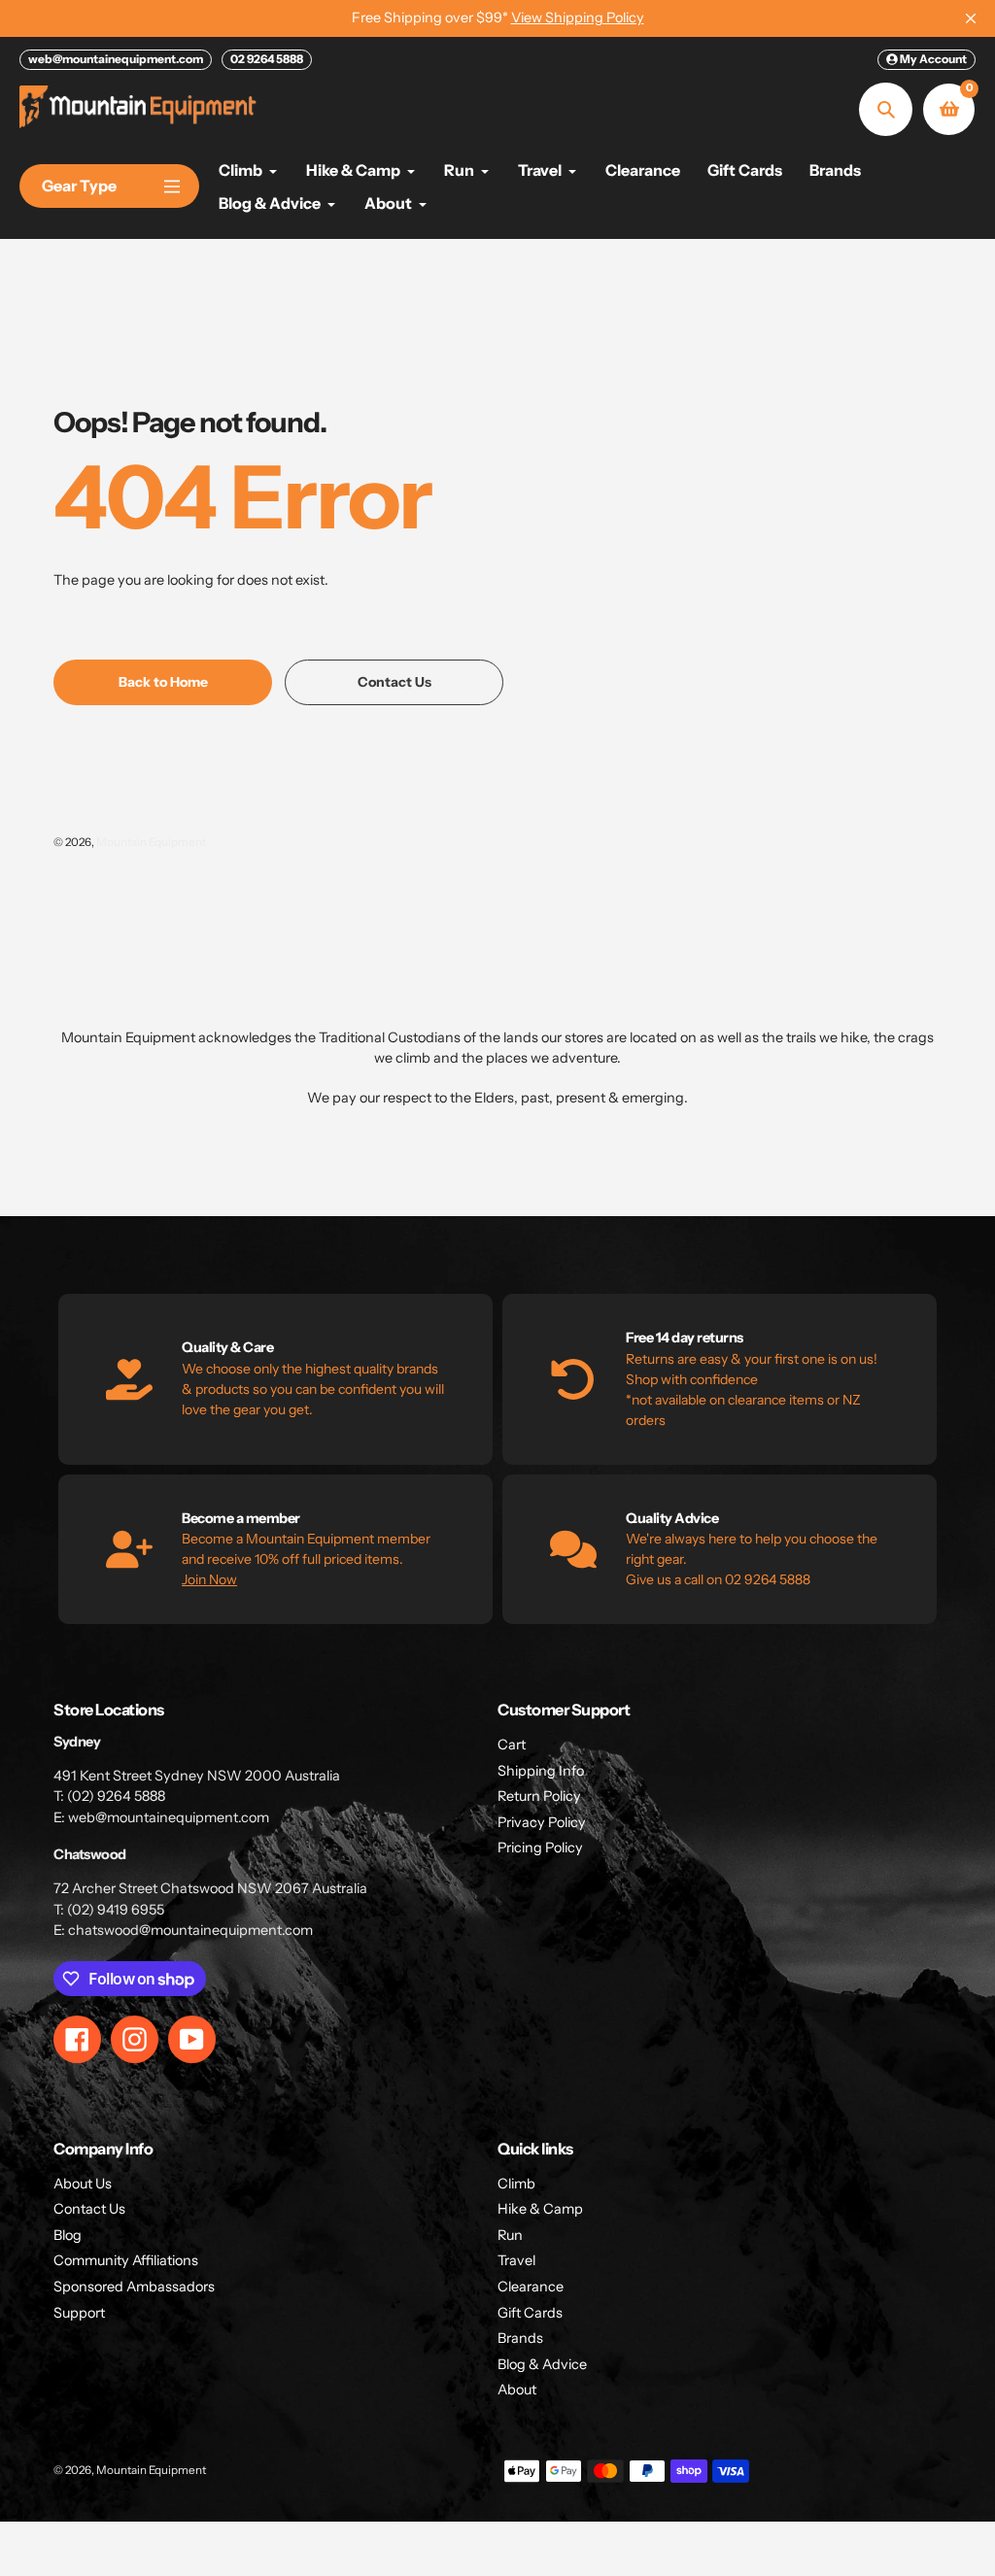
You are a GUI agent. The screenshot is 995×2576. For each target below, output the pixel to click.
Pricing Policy (540, 1847)
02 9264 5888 (267, 59)
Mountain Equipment (151, 842)
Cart (512, 1745)
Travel (516, 2260)
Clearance (531, 2287)
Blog (68, 2235)
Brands (520, 2338)
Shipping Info (541, 1771)
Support (79, 2313)
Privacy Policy (542, 1822)
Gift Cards (530, 2313)
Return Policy (539, 1796)
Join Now (209, 1579)
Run (510, 2235)
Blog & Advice (542, 2364)
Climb (516, 2184)
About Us (83, 2184)
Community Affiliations (126, 2260)
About (517, 2390)
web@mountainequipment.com (116, 59)
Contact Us (89, 2209)
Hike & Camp (540, 2209)
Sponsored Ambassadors (134, 2287)
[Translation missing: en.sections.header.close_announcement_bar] (971, 18)
